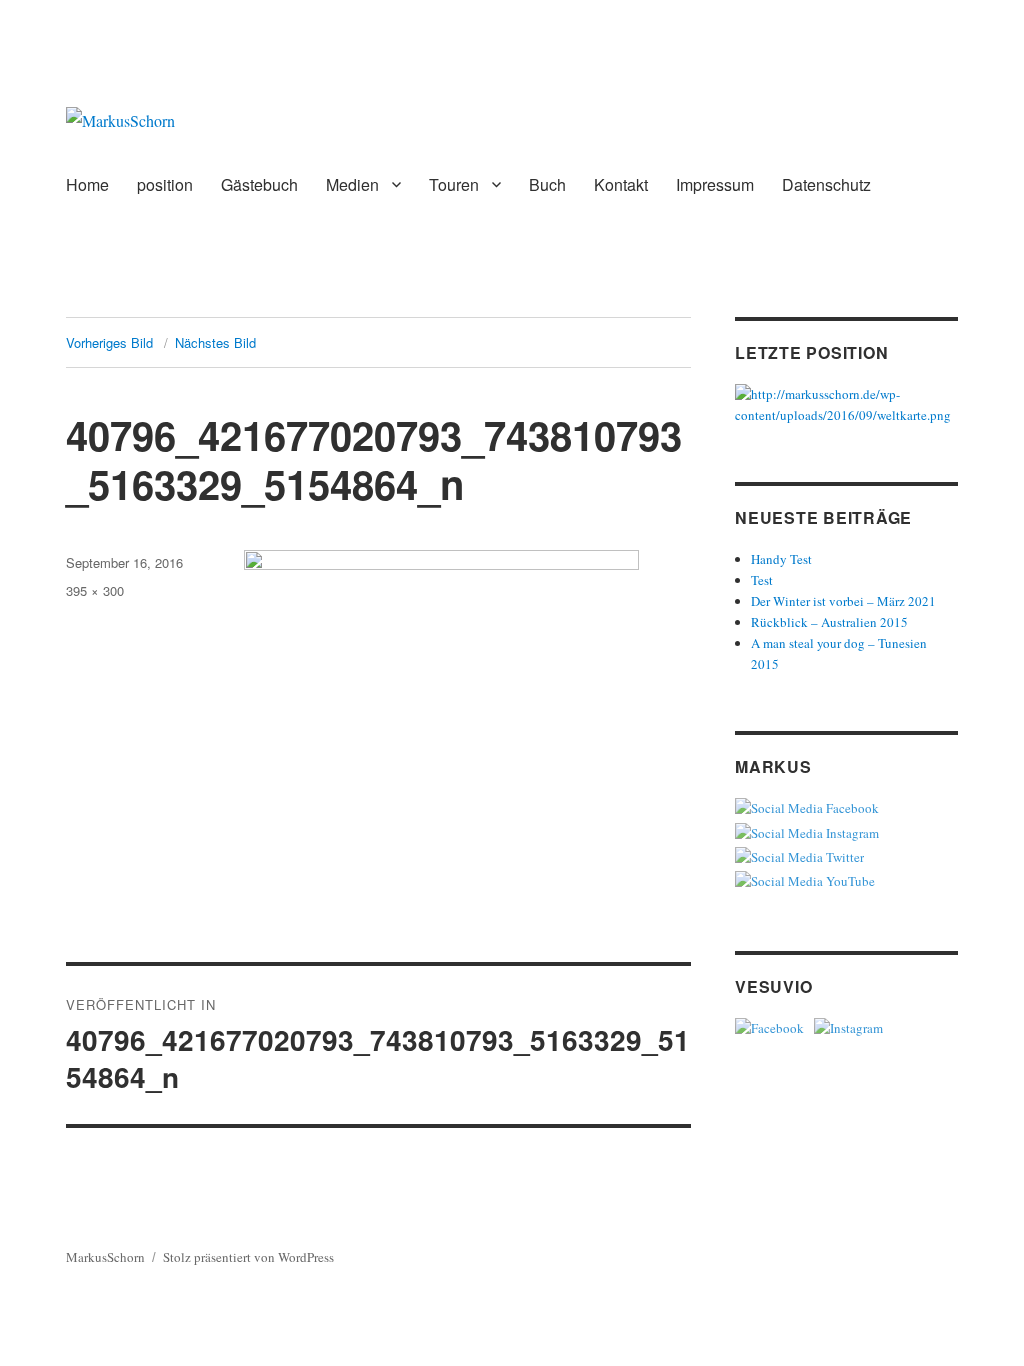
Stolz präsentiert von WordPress (248, 1257)
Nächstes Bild (215, 342)
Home (87, 184)
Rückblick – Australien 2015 (829, 622)
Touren (454, 184)
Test (762, 580)
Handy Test (781, 559)
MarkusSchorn (105, 1257)
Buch (547, 184)
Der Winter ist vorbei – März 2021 (843, 601)
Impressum (715, 184)
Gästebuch (259, 184)
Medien (352, 184)
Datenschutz (826, 184)
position (165, 184)
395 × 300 (95, 590)
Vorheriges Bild (109, 342)
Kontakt (621, 184)
